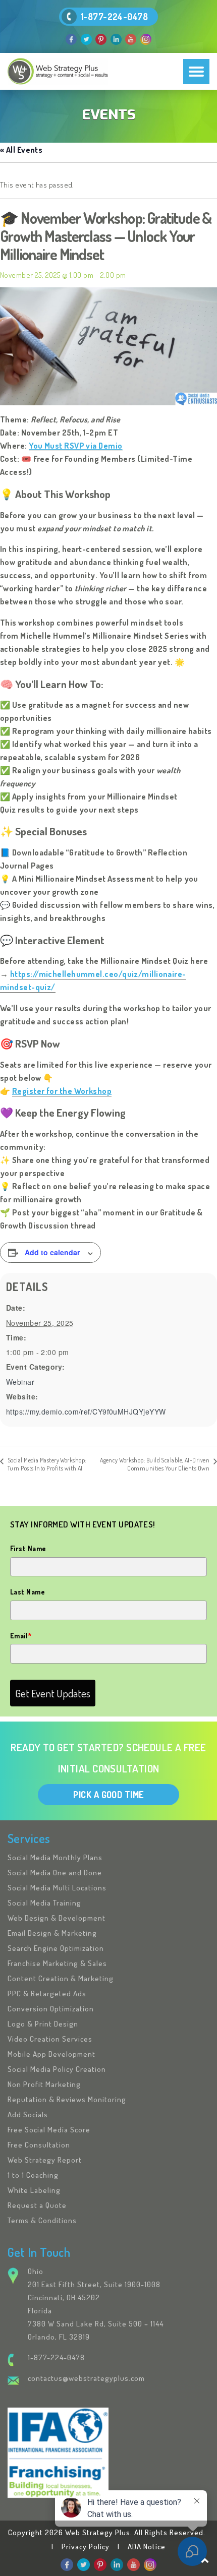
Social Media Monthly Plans (55, 1857)
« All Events (21, 150)
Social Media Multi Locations (57, 1888)
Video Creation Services (50, 2039)
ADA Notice (147, 2547)
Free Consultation (39, 2145)
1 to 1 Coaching (33, 2175)
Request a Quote (37, 2205)
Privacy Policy (86, 2547)
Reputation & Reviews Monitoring (67, 2099)
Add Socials (28, 2114)
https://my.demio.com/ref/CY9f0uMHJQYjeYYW (86, 1412)
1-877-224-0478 (114, 17)
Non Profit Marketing (44, 2084)
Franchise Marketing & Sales (57, 1963)
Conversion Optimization (51, 2009)
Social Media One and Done (55, 1873)
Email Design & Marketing (52, 1933)
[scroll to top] (205, 2560)
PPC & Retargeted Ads (47, 1994)
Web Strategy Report (45, 2160)
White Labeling (34, 2190)
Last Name (28, 1592)
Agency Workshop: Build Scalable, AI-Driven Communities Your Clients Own (155, 1464)
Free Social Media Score (49, 2130)
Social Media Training (44, 1903)
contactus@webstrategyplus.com (86, 2378)
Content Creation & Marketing (61, 1978)
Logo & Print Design (43, 2024)
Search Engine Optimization (56, 1948)
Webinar (20, 1382)
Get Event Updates (53, 1693)
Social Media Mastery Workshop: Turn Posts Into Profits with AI (47, 1464)
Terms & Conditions (42, 2220)
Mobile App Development (51, 2054)
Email (21, 1636)
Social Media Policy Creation (57, 2069)
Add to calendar (52, 1252)
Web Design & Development (57, 1918)
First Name (28, 1548)
